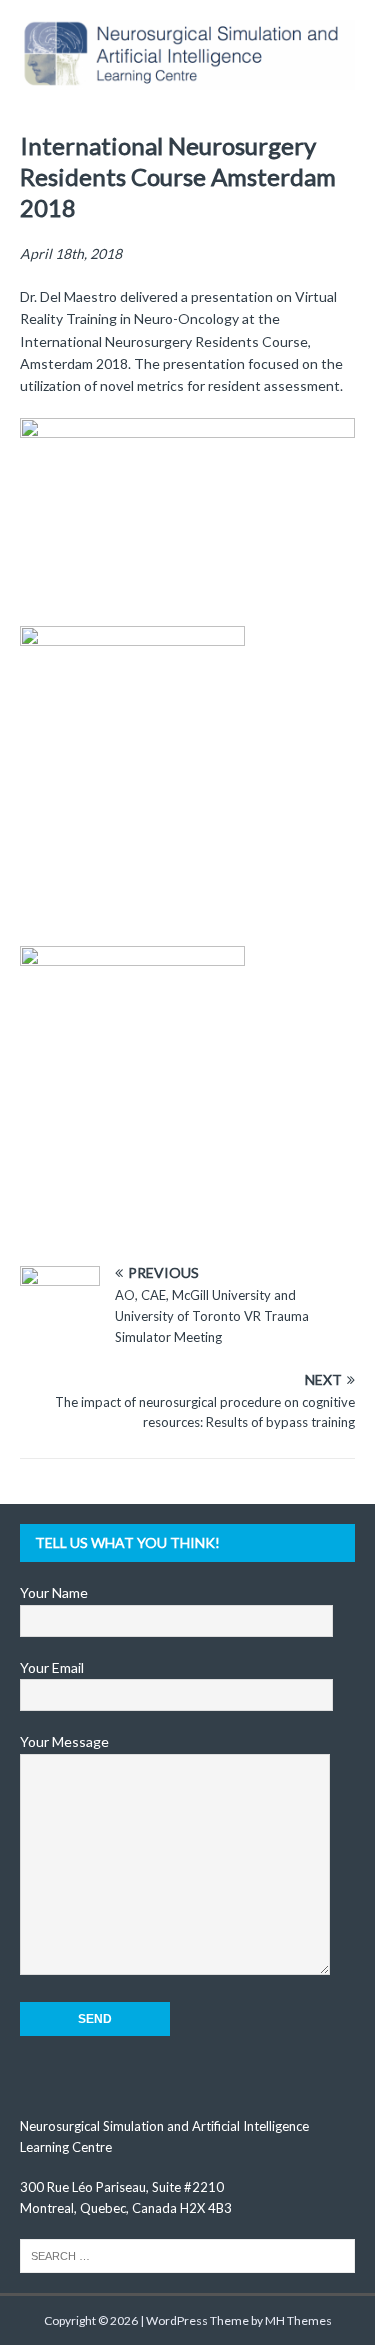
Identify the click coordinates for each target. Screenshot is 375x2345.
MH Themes (298, 2320)
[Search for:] (187, 2254)
